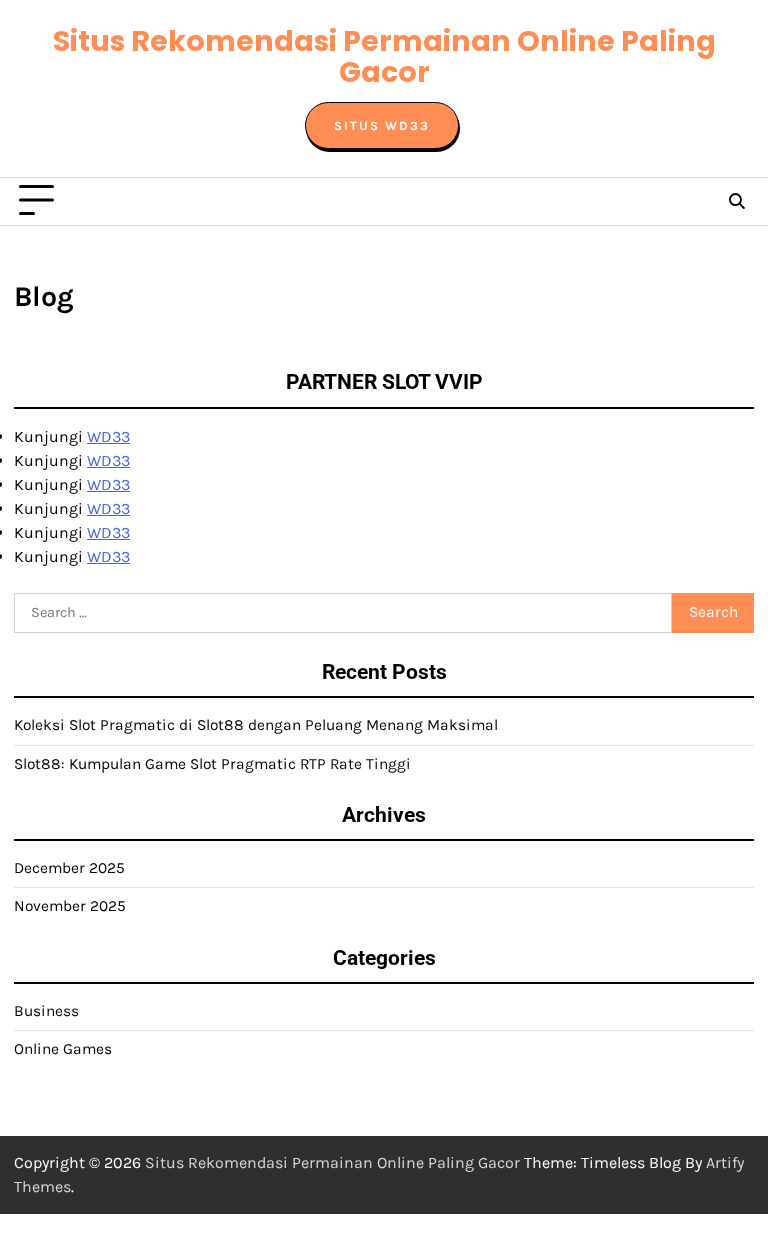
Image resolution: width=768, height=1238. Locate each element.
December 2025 (69, 868)
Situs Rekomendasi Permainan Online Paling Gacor (384, 56)
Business (46, 1011)
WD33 (108, 436)
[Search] (736, 201)
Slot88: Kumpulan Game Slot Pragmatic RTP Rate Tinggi (212, 764)
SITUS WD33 (382, 125)
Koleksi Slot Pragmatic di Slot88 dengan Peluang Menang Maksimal (256, 725)
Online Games (63, 1049)
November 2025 (70, 906)
